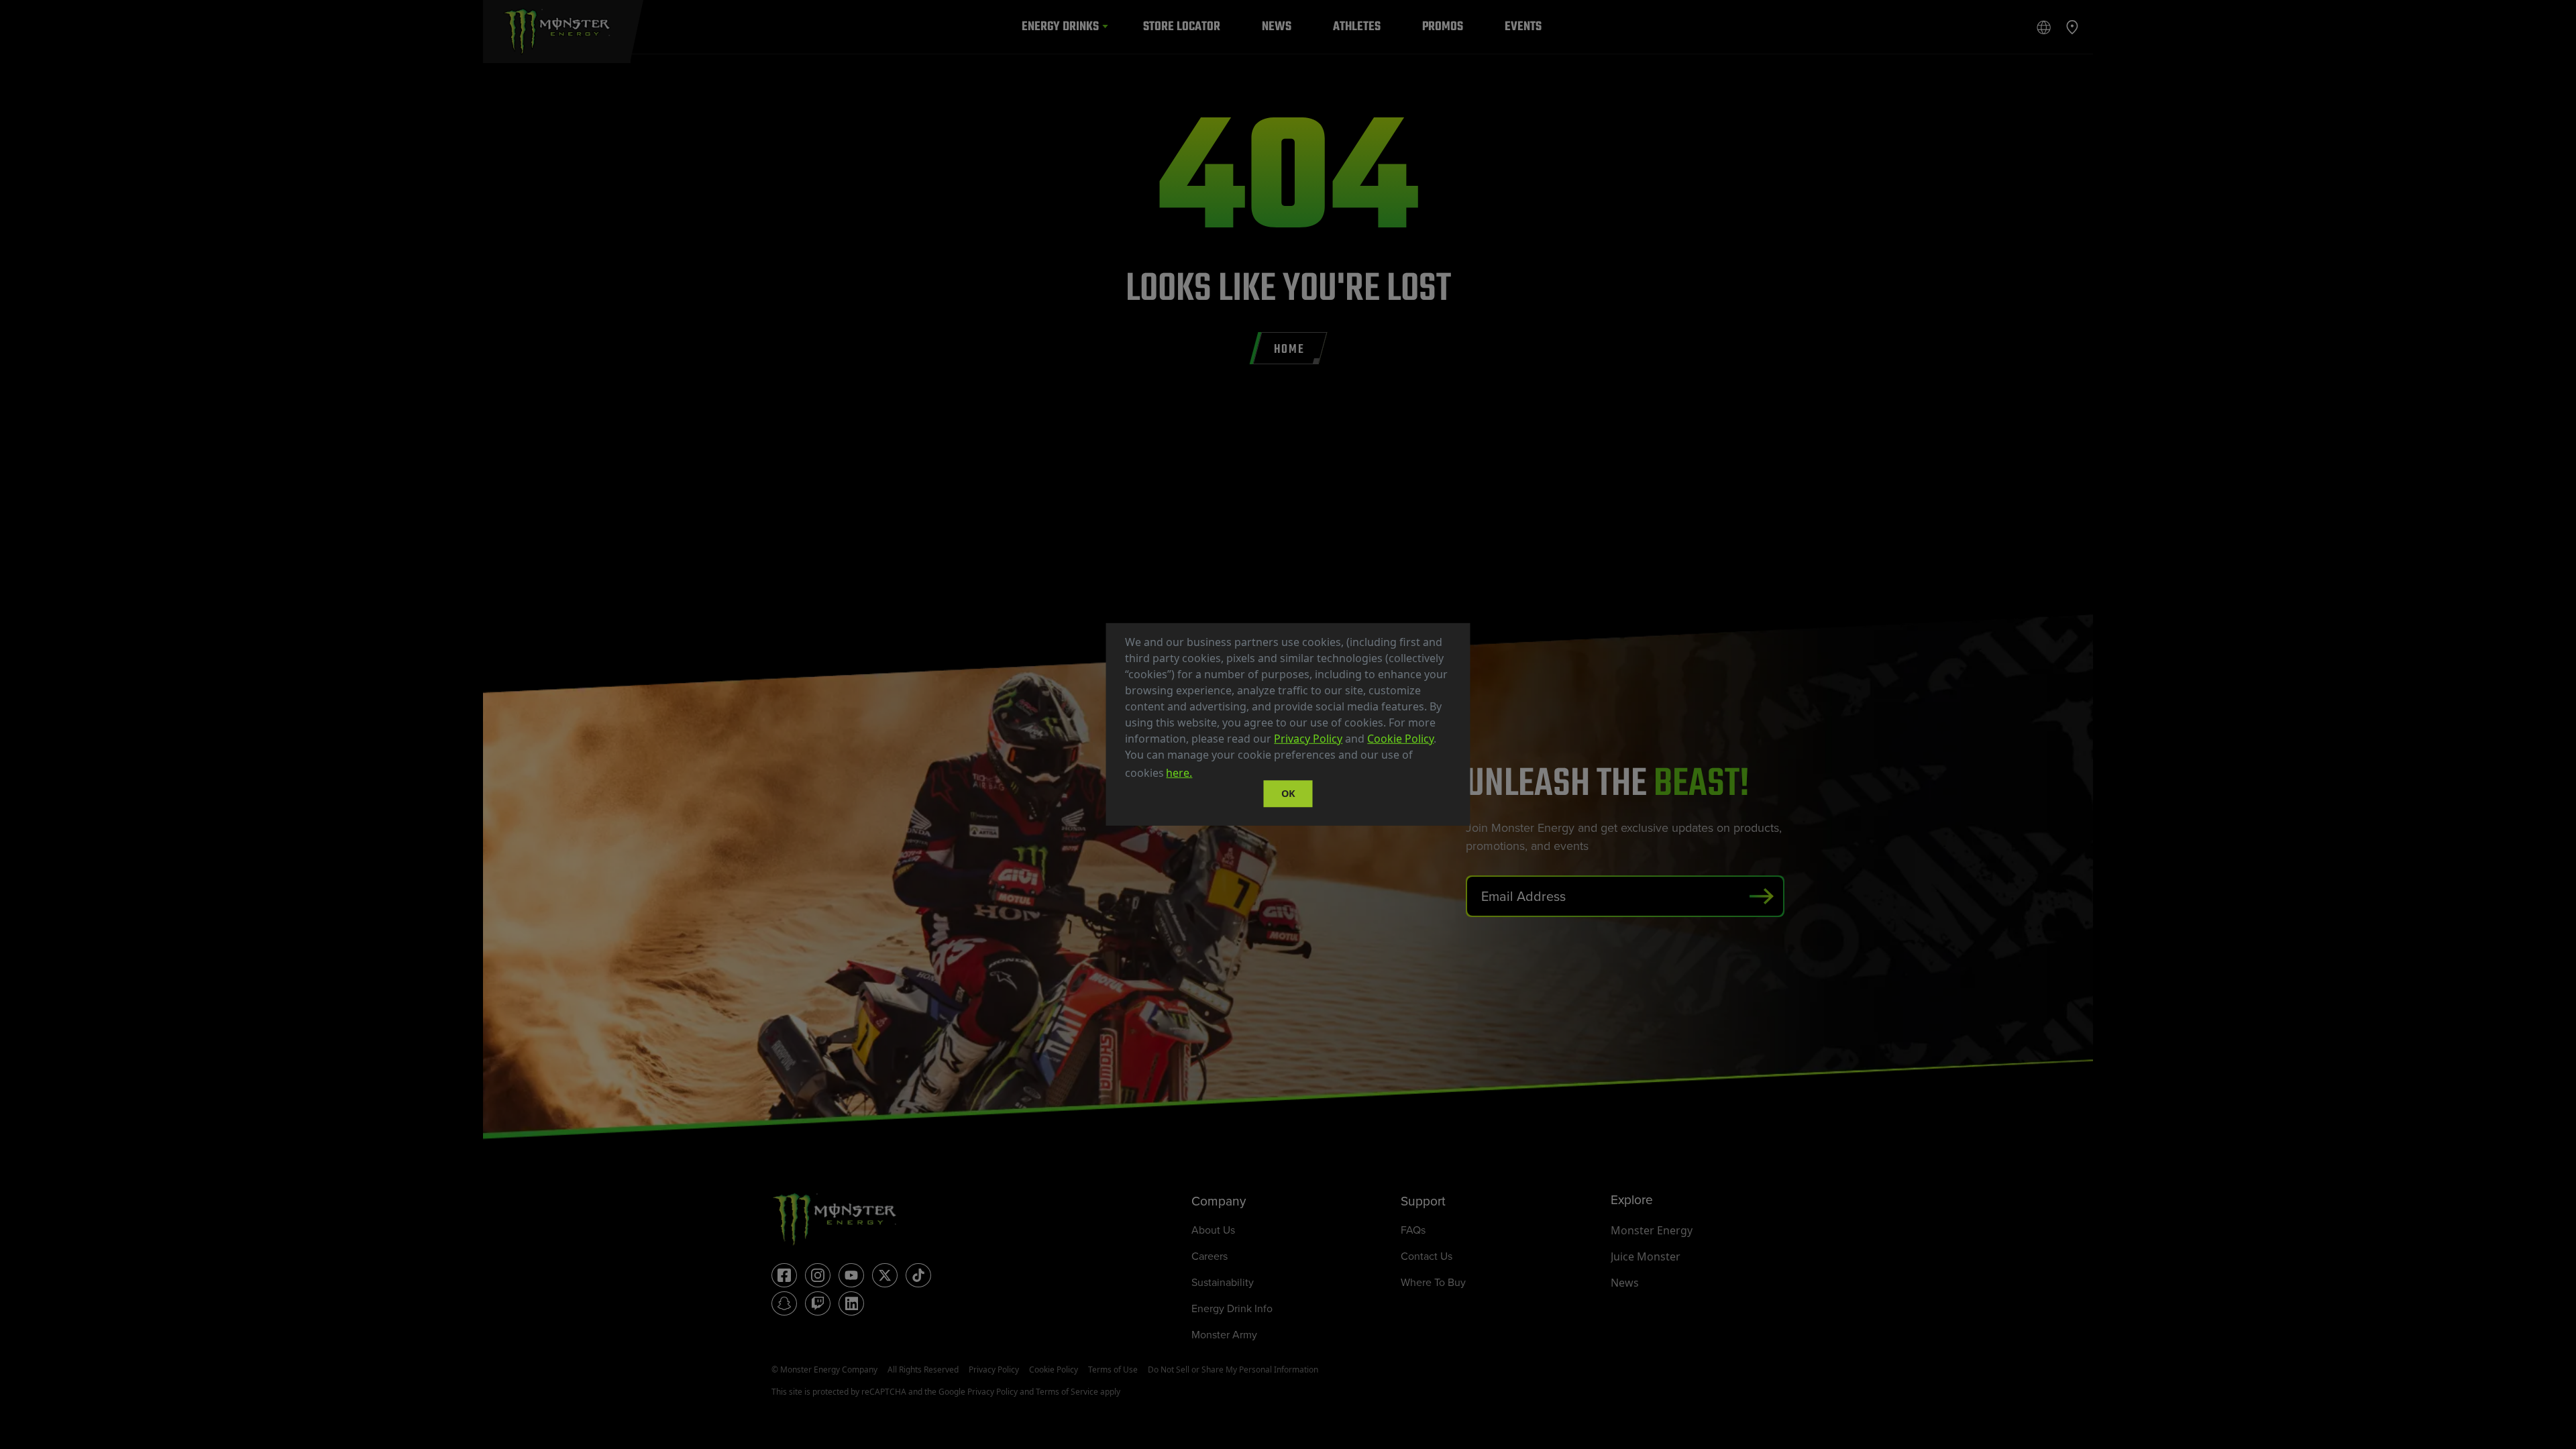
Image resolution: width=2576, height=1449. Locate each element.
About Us (1213, 1230)
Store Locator (1182, 26)
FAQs (1413, 1230)
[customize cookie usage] (1207, 777)
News (1277, 26)
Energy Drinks (1060, 26)
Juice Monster (1646, 1256)
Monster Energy (1652, 1230)
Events (1523, 26)
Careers (1210, 1256)
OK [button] (1288, 793)
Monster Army (1224, 1335)
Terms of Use (1113, 1370)
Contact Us (1427, 1256)
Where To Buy (1433, 1282)
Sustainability (1223, 1282)
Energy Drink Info (1232, 1308)
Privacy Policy (1308, 739)
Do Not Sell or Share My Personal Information (1233, 1370)
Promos (1443, 26)
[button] (1199, 775)
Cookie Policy (1400, 739)
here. (1179, 773)
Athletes (1357, 26)
